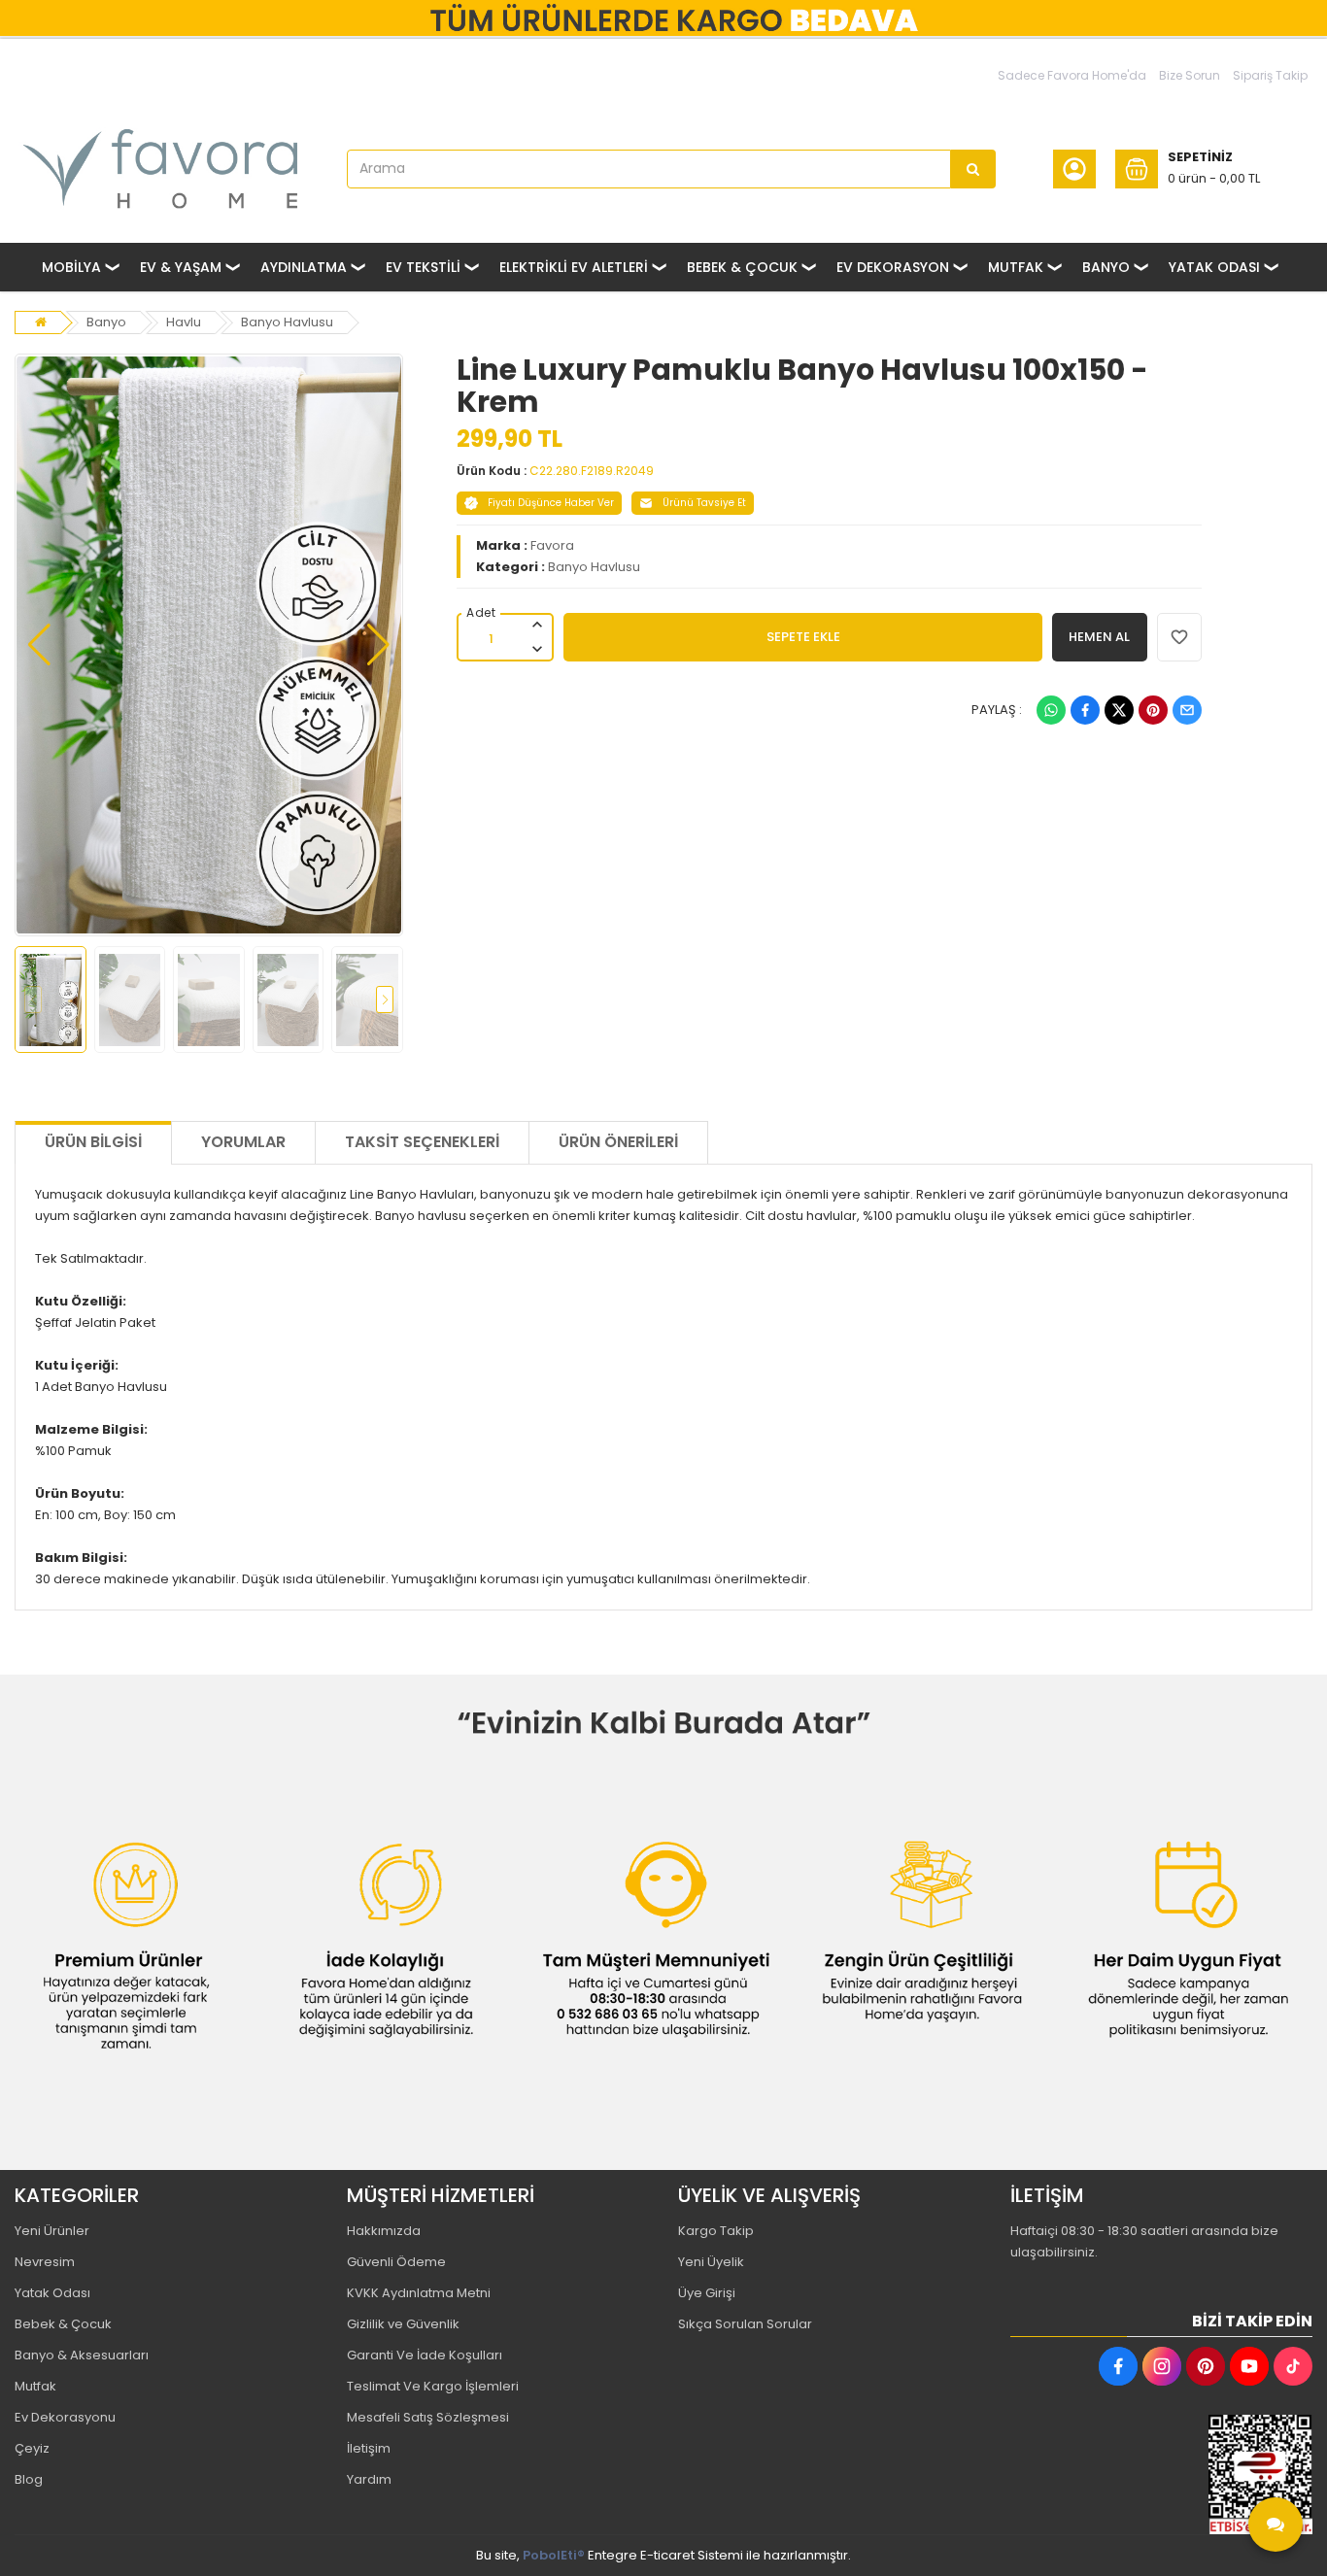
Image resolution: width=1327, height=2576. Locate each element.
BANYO (1106, 267)
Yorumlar (243, 1142)
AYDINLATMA (304, 267)
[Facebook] (1085, 710)
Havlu (184, 322)
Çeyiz (32, 2448)
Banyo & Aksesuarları (82, 2355)
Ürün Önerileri (618, 1142)
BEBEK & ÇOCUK (742, 267)
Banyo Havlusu (287, 322)
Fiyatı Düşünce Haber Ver (551, 503)
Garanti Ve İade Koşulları (425, 2355)
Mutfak (35, 2386)
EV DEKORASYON (893, 267)
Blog (29, 2479)
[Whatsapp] (1051, 710)
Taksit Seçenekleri (422, 1142)
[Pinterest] (1153, 710)
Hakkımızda (384, 2231)
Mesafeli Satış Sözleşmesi (428, 2417)
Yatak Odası (52, 2293)
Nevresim (45, 2262)
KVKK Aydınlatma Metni (419, 2293)
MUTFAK (1016, 267)
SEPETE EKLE (803, 637)
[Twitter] (1119, 710)
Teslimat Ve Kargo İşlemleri (433, 2386)
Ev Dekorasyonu (65, 2417)
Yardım (369, 2479)
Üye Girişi (707, 2293)
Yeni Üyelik (711, 2262)
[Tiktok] (1293, 2366)
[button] (39, 645)
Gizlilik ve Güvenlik (403, 2324)
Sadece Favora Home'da (1072, 75)
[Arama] (973, 169)
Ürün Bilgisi (93, 1142)
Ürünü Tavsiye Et (704, 503)
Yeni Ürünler (52, 2231)
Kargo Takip (716, 2231)
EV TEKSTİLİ (423, 267)
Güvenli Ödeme (396, 2262)
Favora (552, 545)
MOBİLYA (71, 267)
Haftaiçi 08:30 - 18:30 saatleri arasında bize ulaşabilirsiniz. (1144, 2241)
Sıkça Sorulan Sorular (745, 2324)
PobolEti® (554, 2555)
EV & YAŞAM (181, 267)
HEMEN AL (1099, 637)
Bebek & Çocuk (63, 2324)
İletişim (369, 2448)
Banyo (106, 322)
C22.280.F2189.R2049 (592, 471)
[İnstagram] (1162, 2366)
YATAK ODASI (1214, 267)
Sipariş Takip (1270, 75)
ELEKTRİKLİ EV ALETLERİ (574, 267)
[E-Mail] (1187, 710)
